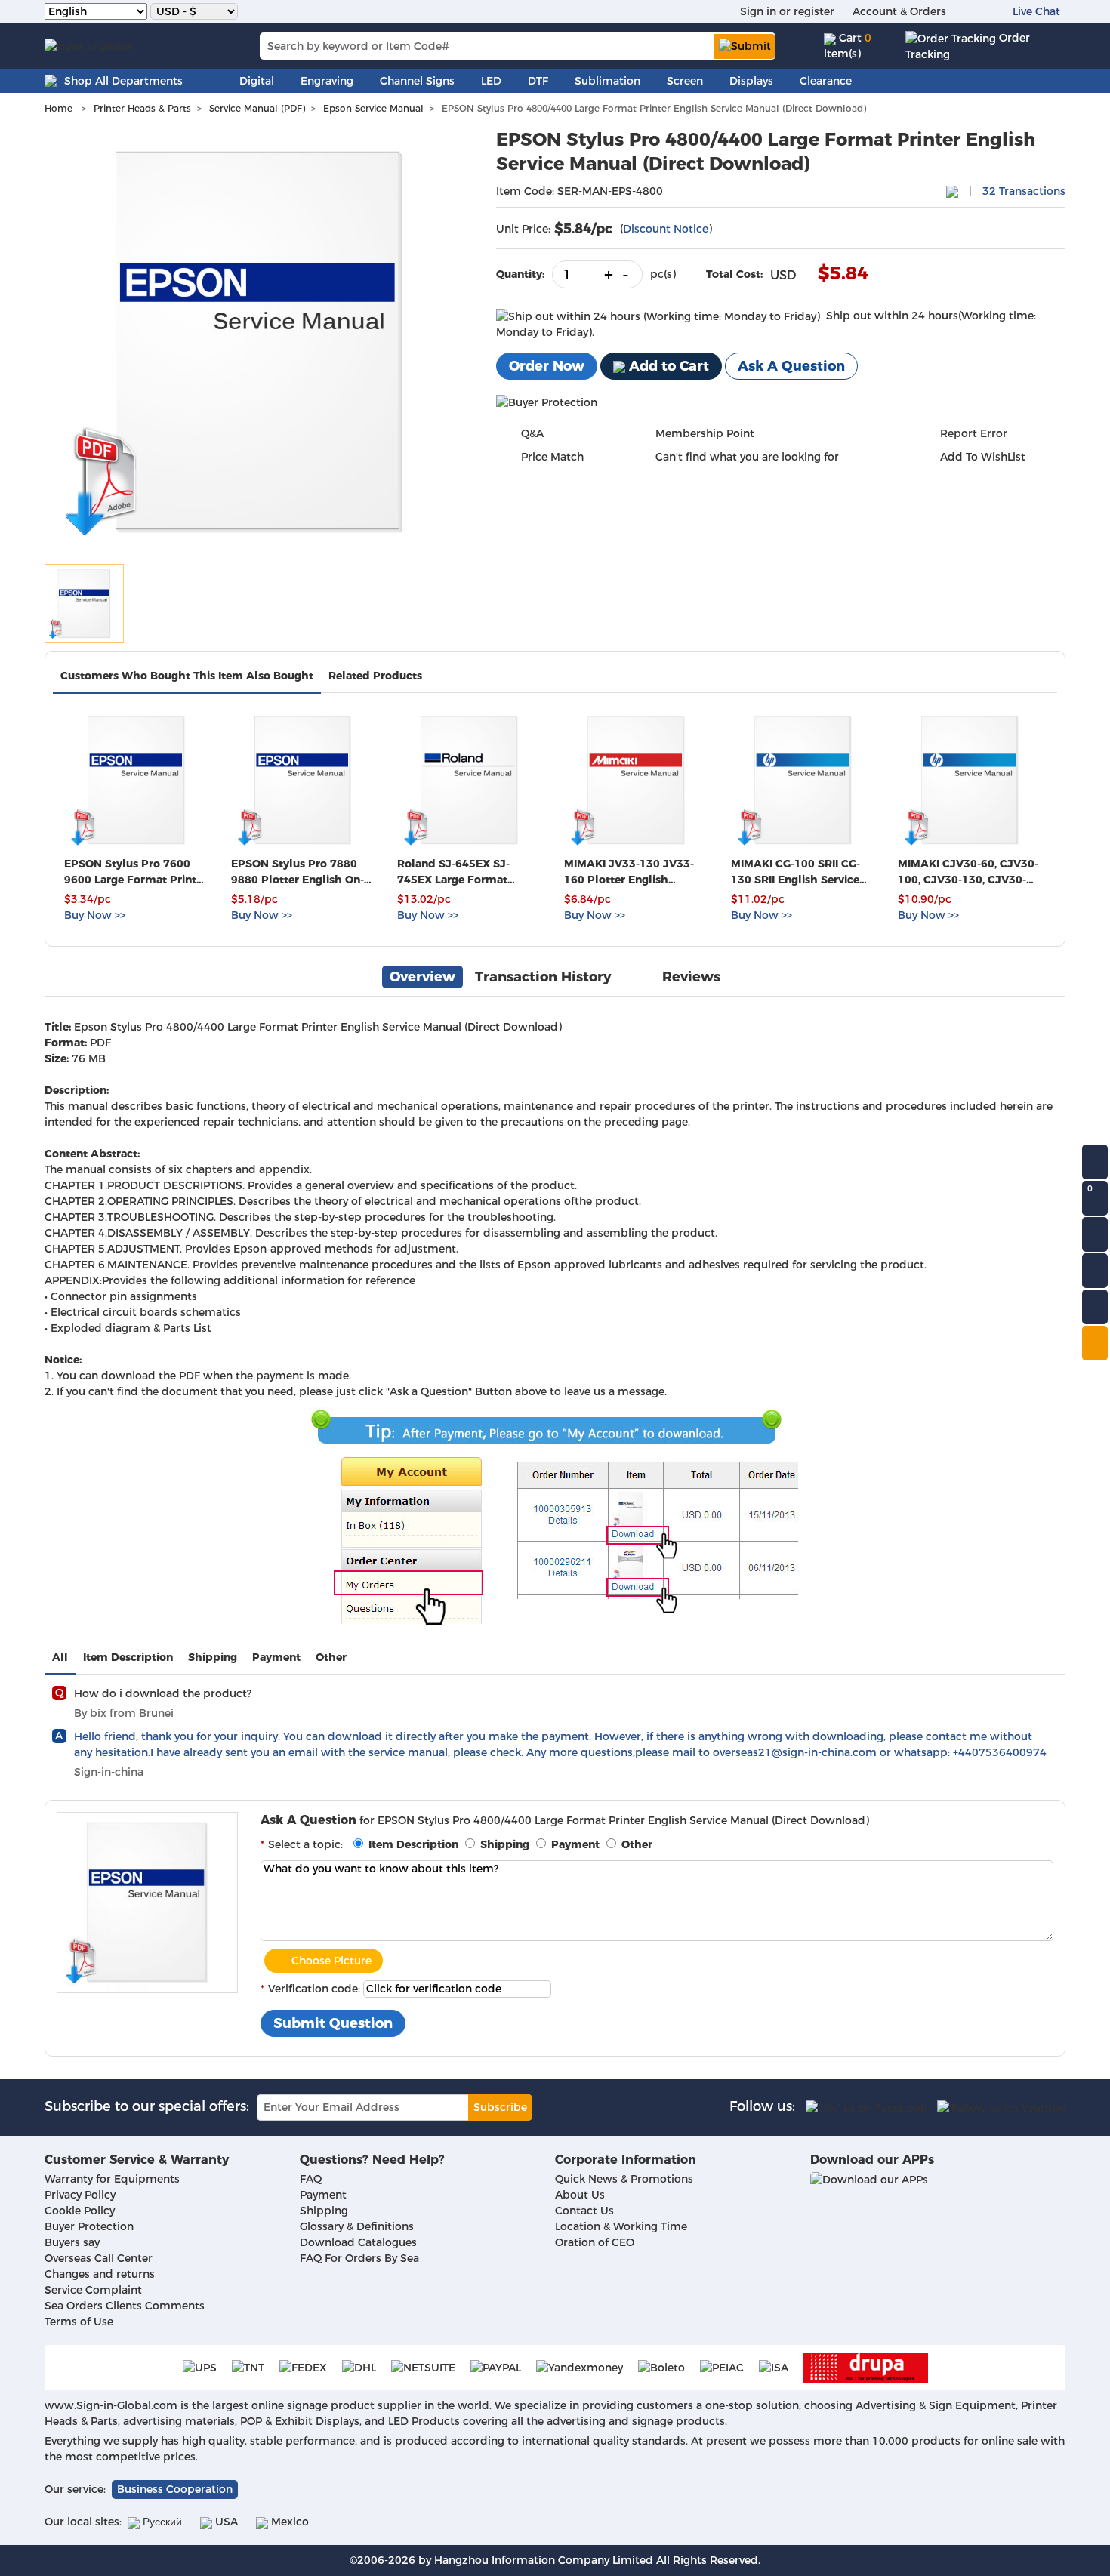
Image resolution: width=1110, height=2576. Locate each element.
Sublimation (607, 81)
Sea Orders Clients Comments (125, 2306)
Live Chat (1036, 11)
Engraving (327, 81)
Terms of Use (79, 2322)
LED (491, 81)
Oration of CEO (595, 2242)
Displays (751, 81)
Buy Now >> (95, 915)
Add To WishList (983, 457)
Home (59, 108)
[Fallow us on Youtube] (1001, 2107)
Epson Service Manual (373, 108)
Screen (685, 81)
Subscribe (500, 2107)
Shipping (213, 1657)
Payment (276, 1657)
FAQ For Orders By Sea (359, 2258)
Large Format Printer (282, 1027)
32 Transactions (1024, 191)
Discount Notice (666, 229)
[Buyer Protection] (547, 402)
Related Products (375, 676)
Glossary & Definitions (357, 2226)
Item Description (128, 1657)
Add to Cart (667, 366)
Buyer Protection (89, 2226)
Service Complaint (93, 2290)
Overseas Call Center (99, 2258)
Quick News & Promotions (624, 2179)
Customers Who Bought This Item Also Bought (187, 676)
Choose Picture (331, 1961)
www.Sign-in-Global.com (111, 2405)
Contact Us (584, 2211)
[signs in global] (89, 46)
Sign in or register (787, 11)
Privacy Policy (80, 2195)
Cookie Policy (80, 2211)
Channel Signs (417, 81)
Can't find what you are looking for (747, 457)
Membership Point (705, 433)
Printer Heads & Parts (142, 108)
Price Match (552, 457)
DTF (538, 81)
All (60, 1657)
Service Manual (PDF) (257, 108)
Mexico (288, 2522)
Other (331, 1657)
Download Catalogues (358, 2242)
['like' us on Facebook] (866, 2107)
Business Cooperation (175, 2489)
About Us (580, 2195)
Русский (161, 2522)
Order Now (547, 366)
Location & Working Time (621, 2226)
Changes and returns (100, 2274)
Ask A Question (791, 366)
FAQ (311, 2179)
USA (225, 2522)
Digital (257, 81)
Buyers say (72, 2242)
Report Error (974, 433)
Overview (422, 977)
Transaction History (543, 977)
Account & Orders (899, 11)
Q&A (532, 433)
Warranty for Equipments (112, 2179)
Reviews (691, 977)
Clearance (826, 81)
